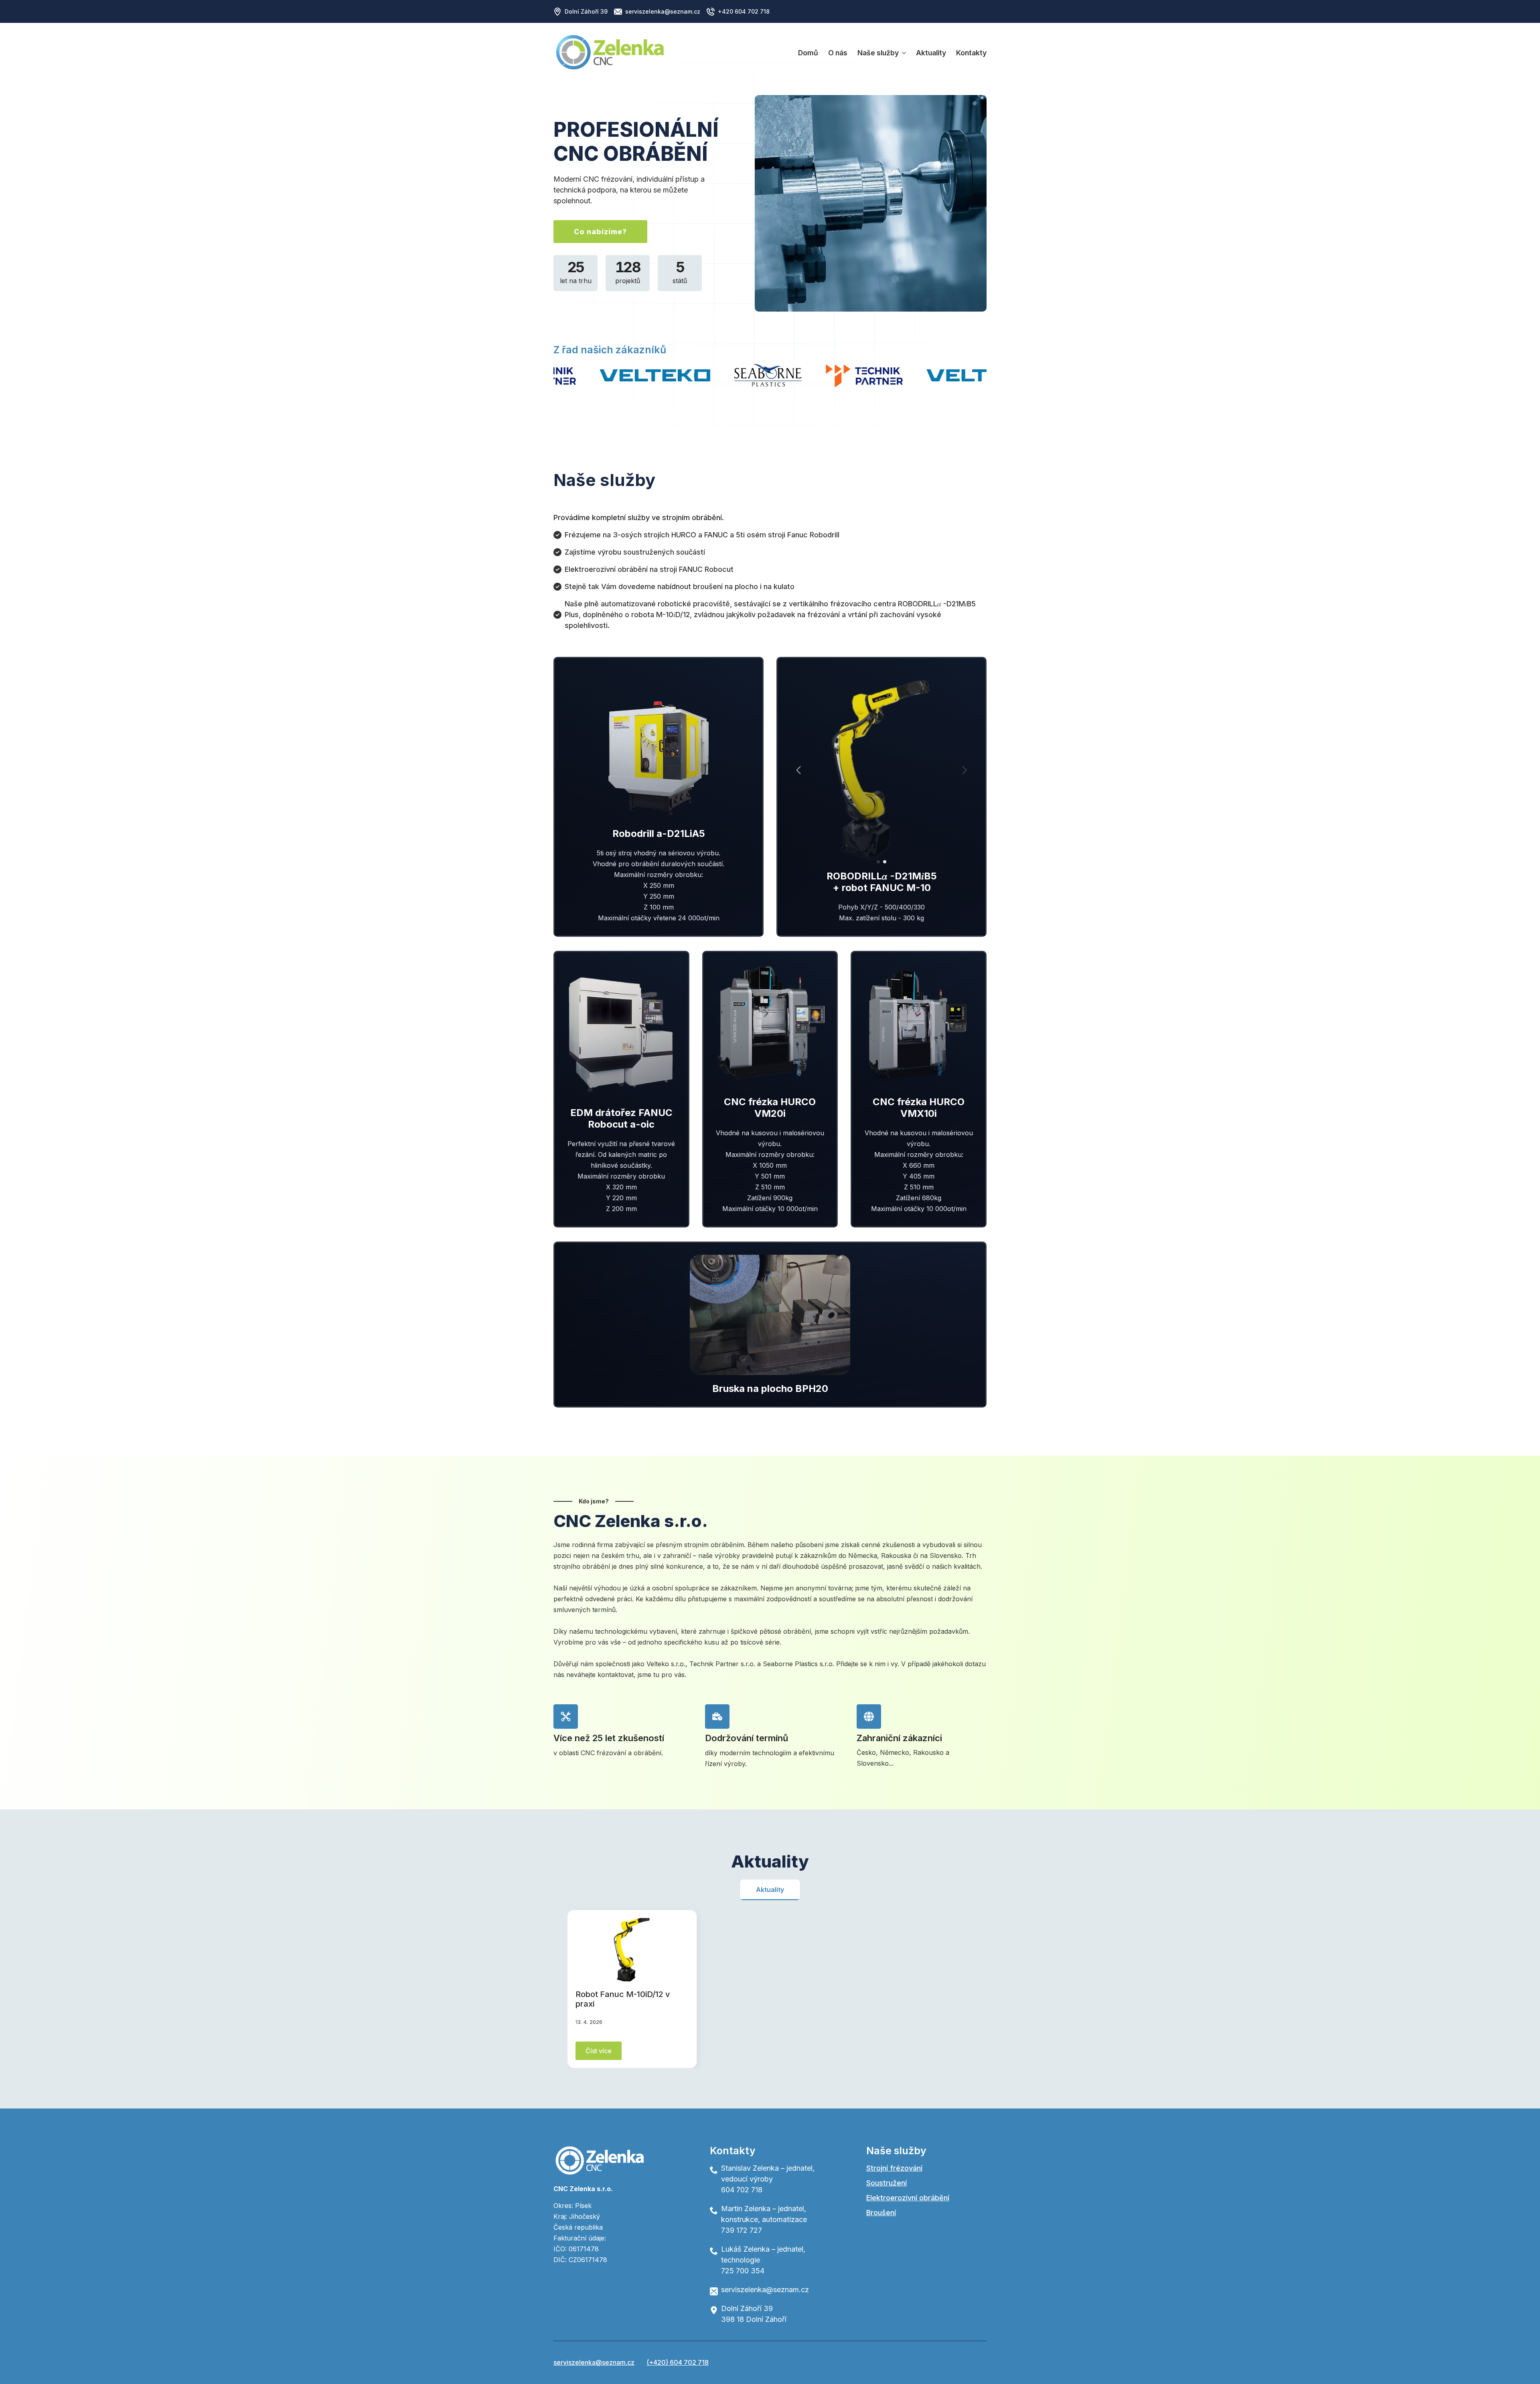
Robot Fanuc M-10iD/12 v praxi (623, 1999)
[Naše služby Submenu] (902, 53)
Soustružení (887, 2183)
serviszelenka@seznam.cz (594, 2362)
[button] (798, 770)
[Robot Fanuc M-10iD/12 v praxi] (632, 1950)
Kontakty (971, 53)
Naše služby (878, 53)
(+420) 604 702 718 (678, 2362)
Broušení (881, 2213)
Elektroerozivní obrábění (908, 2198)
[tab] (770, 1890)
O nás (838, 53)
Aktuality (931, 53)
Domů (808, 53)
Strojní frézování (894, 2168)
